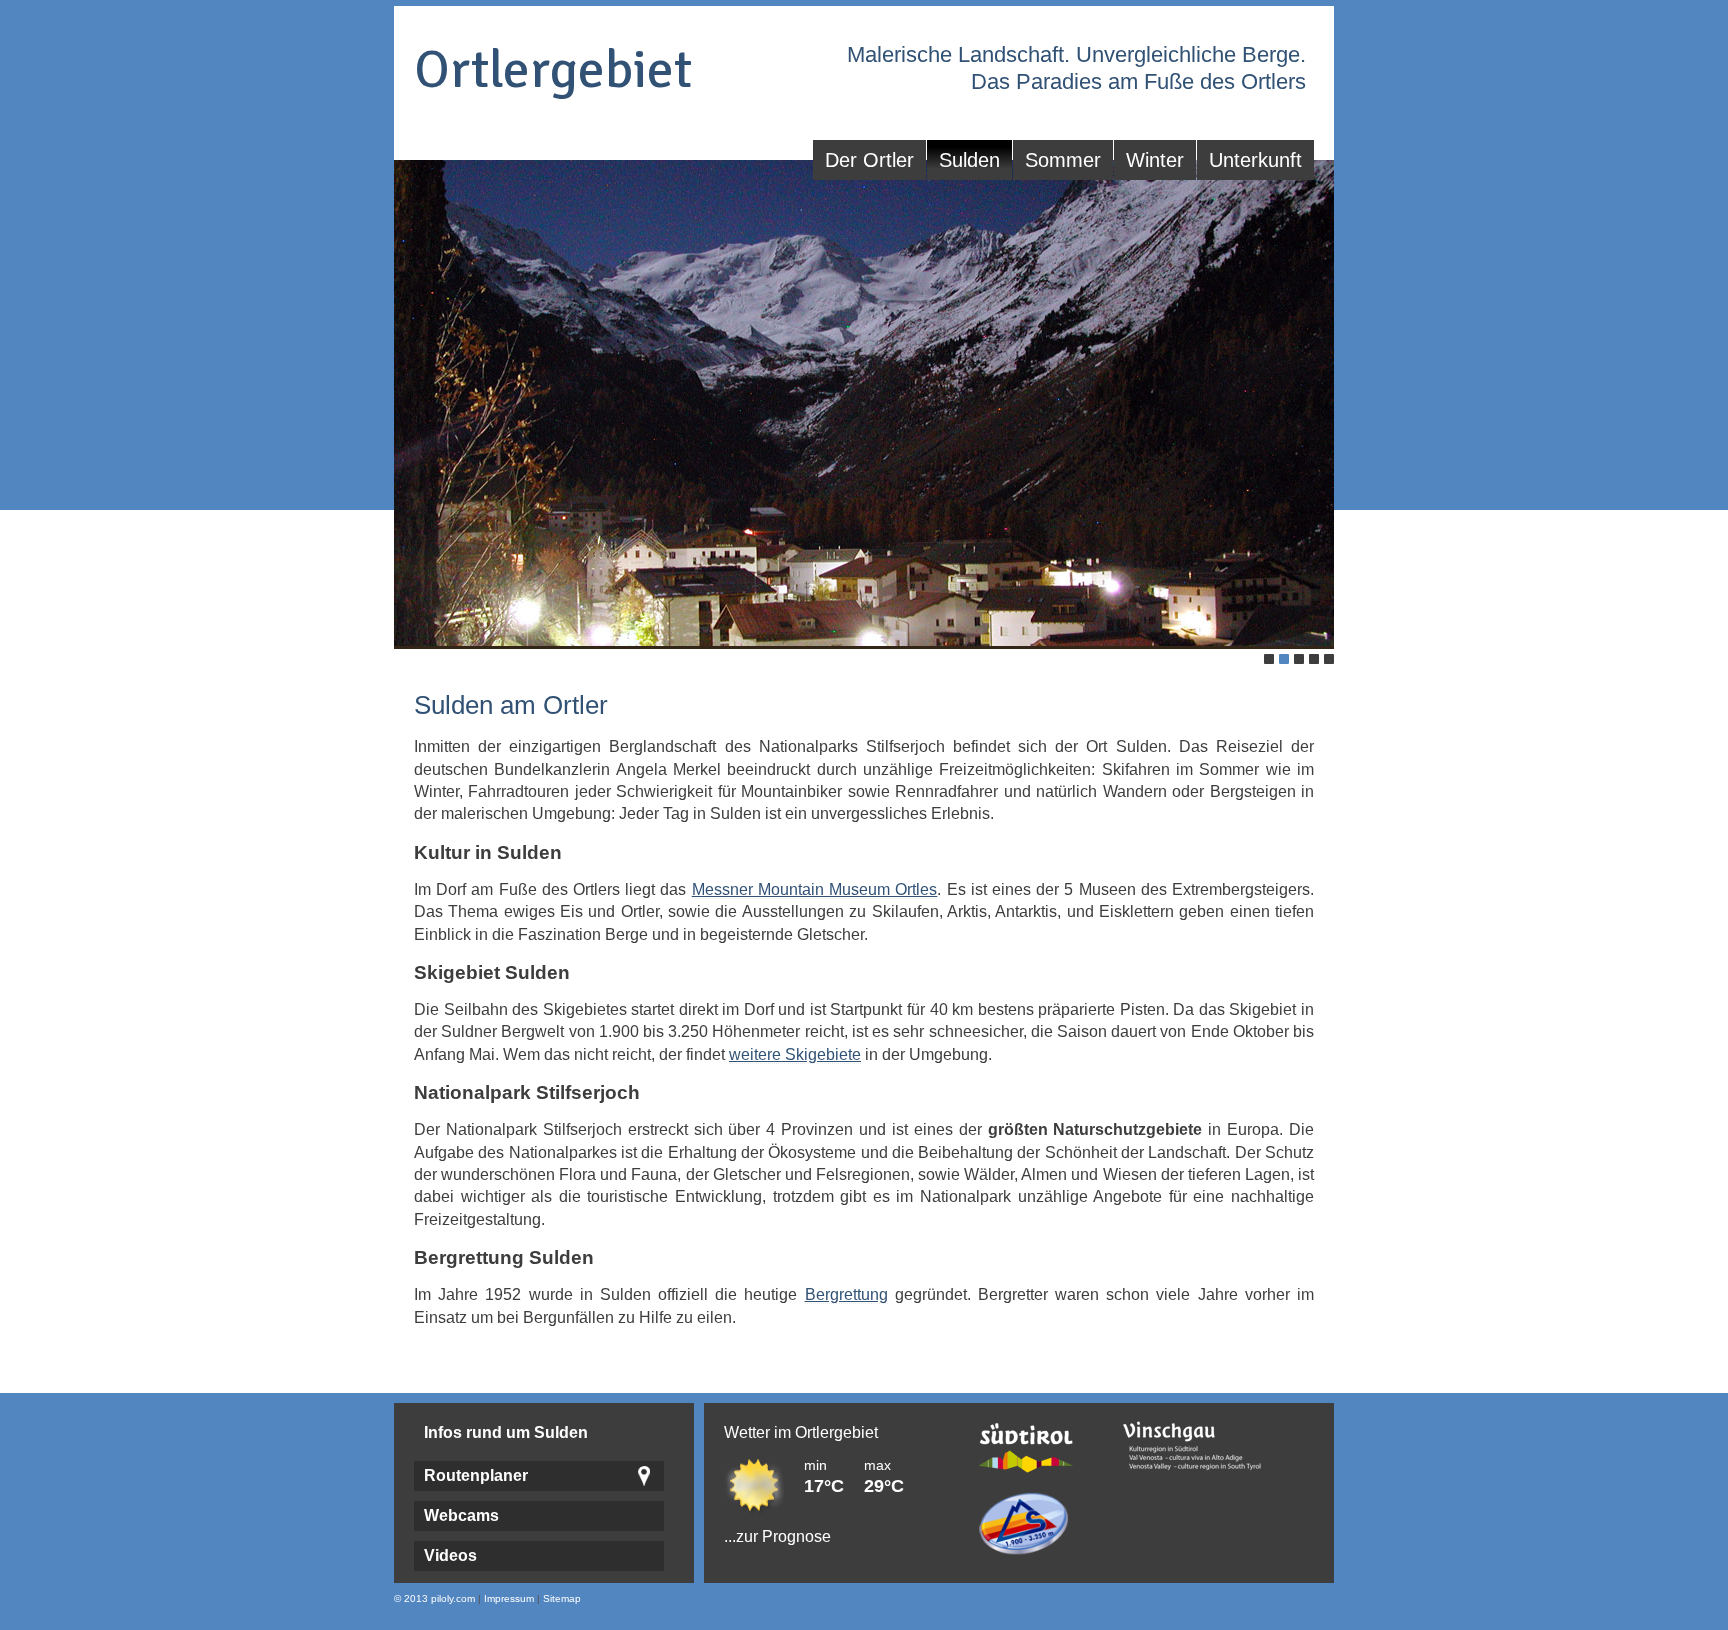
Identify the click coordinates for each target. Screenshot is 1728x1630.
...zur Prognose (777, 1536)
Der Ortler (869, 160)
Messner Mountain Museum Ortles (815, 889)
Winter (1155, 160)
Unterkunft (1255, 160)
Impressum (509, 1598)
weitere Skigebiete (795, 1054)
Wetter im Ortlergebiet (801, 1432)
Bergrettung (846, 1294)
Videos (450, 1555)
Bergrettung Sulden (504, 1257)
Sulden (969, 160)
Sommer (1063, 160)
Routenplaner (476, 1475)
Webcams (461, 1515)
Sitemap (562, 1598)
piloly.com (453, 1598)
